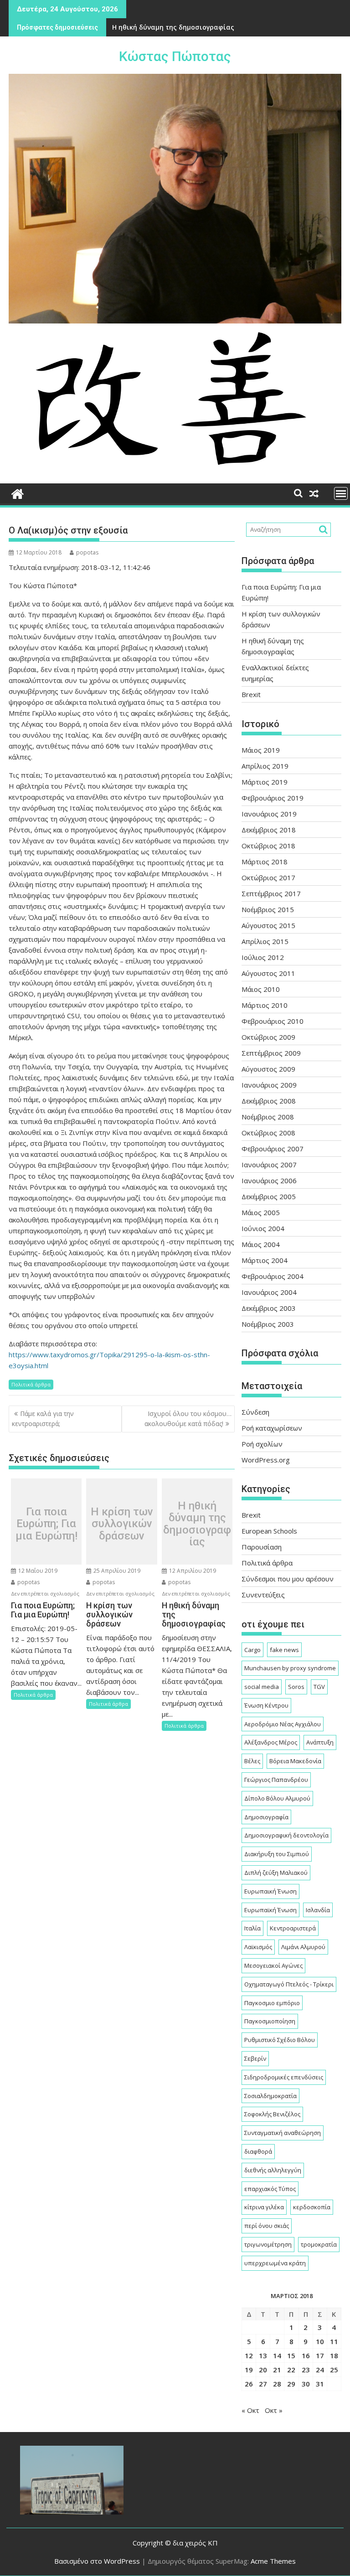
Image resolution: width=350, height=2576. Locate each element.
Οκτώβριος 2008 (268, 1133)
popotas (87, 552)
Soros (296, 1687)
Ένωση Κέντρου (266, 1705)
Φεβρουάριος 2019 (273, 798)
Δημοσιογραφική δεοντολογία (286, 1835)
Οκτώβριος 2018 (268, 846)
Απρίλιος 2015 (265, 941)
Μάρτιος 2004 (265, 1260)
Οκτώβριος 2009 (268, 1037)
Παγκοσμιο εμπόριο (272, 2003)
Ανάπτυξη (320, 1742)
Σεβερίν (255, 2058)
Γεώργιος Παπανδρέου (276, 1780)
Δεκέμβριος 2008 (269, 1101)
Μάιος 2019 (261, 750)
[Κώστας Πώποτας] (18, 493)
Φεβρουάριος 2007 (273, 1149)
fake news (284, 1650)
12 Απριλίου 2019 (192, 1571)
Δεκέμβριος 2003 (269, 1308)
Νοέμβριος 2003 (268, 1324)
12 (249, 2355)
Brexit (251, 694)
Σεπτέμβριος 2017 (271, 893)
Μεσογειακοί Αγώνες (273, 1965)
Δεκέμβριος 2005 (269, 1196)
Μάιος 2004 (261, 1244)
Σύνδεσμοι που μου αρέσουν (288, 1579)
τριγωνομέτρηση (268, 2244)
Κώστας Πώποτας (175, 56)
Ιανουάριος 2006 (269, 1180)
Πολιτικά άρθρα (31, 1384)
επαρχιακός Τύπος (270, 2189)
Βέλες (252, 1761)
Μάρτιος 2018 (265, 862)
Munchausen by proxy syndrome (290, 1668)
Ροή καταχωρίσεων (272, 1428)
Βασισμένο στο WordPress (97, 2561)
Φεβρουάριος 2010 (273, 1021)
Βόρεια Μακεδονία (295, 1761)
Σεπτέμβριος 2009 (271, 1053)
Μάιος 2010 (261, 989)
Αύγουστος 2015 (268, 925)
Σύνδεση (255, 1412)
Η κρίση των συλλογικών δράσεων (122, 1524)
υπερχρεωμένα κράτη (275, 2263)
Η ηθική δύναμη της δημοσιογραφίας (173, 27)
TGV (319, 1687)
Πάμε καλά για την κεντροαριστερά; (43, 1419)
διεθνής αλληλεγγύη (273, 2170)
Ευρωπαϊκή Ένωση (270, 1910)
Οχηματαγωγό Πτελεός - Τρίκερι (289, 1984)
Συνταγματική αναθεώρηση (283, 2133)
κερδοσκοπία (312, 2207)
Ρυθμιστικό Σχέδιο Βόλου (280, 2040)
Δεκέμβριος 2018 (269, 830)
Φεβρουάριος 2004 (273, 1276)
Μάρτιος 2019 (265, 782)
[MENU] (341, 493)
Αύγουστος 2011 (268, 973)
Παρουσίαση (262, 1547)
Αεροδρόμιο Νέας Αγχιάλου (283, 1724)
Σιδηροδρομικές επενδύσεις (284, 2077)
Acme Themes (273, 2561)
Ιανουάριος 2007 (269, 1165)
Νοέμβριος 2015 (268, 909)
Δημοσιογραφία (266, 1817)
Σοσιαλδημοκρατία (270, 2096)
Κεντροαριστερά (293, 1928)
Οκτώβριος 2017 (268, 877)
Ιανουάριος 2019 (269, 814)
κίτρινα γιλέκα (264, 2207)
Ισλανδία (318, 1910)
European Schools (269, 1531)
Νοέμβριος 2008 (268, 1117)
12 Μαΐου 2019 (37, 1571)
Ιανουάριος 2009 (269, 1085)
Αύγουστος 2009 (268, 1069)
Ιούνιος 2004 (263, 1228)
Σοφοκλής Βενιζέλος (272, 2114)
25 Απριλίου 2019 (116, 1571)
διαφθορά (258, 2151)
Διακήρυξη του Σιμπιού (277, 1854)
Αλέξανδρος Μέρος (271, 1742)
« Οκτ (250, 2410)
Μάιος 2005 (261, 1212)
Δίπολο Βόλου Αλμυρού (277, 1798)
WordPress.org (266, 1460)
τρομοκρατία (319, 2244)
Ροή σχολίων (262, 1444)
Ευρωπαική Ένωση (270, 1891)
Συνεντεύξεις (263, 1595)
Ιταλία (252, 1928)
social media (262, 1687)
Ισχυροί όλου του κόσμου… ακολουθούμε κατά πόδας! (188, 1419)
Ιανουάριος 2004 (269, 1292)
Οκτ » (274, 2410)
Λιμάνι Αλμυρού (303, 1947)
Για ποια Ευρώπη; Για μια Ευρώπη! (46, 1524)
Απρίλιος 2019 (265, 766)
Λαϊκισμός (258, 1947)
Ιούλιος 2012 (263, 957)
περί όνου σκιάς (267, 2226)
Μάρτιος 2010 (265, 1005)
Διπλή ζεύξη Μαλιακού (276, 1873)
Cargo (252, 1650)
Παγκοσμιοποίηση (270, 2021)
